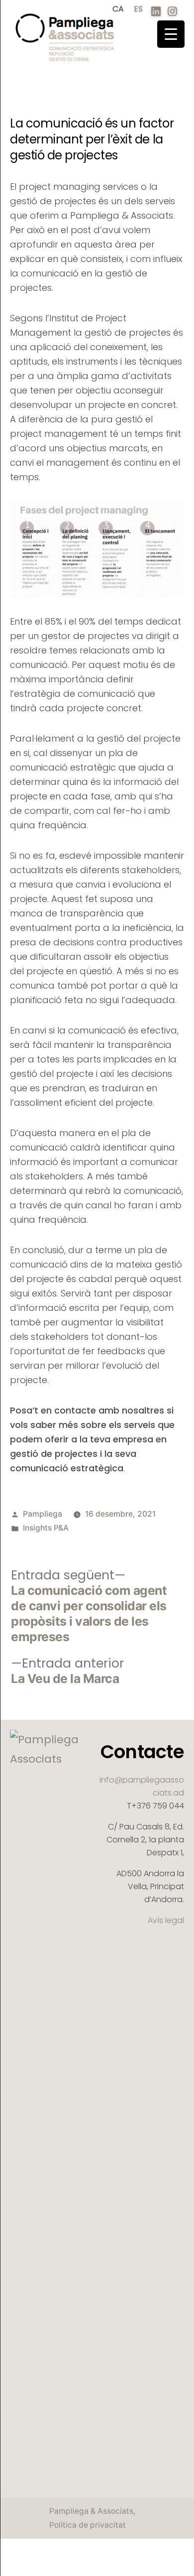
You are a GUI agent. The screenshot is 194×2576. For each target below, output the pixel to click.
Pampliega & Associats (91, 2511)
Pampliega (43, 1514)
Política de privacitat (88, 2525)
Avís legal (166, 1920)
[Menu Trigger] (171, 34)
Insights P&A (46, 1528)
